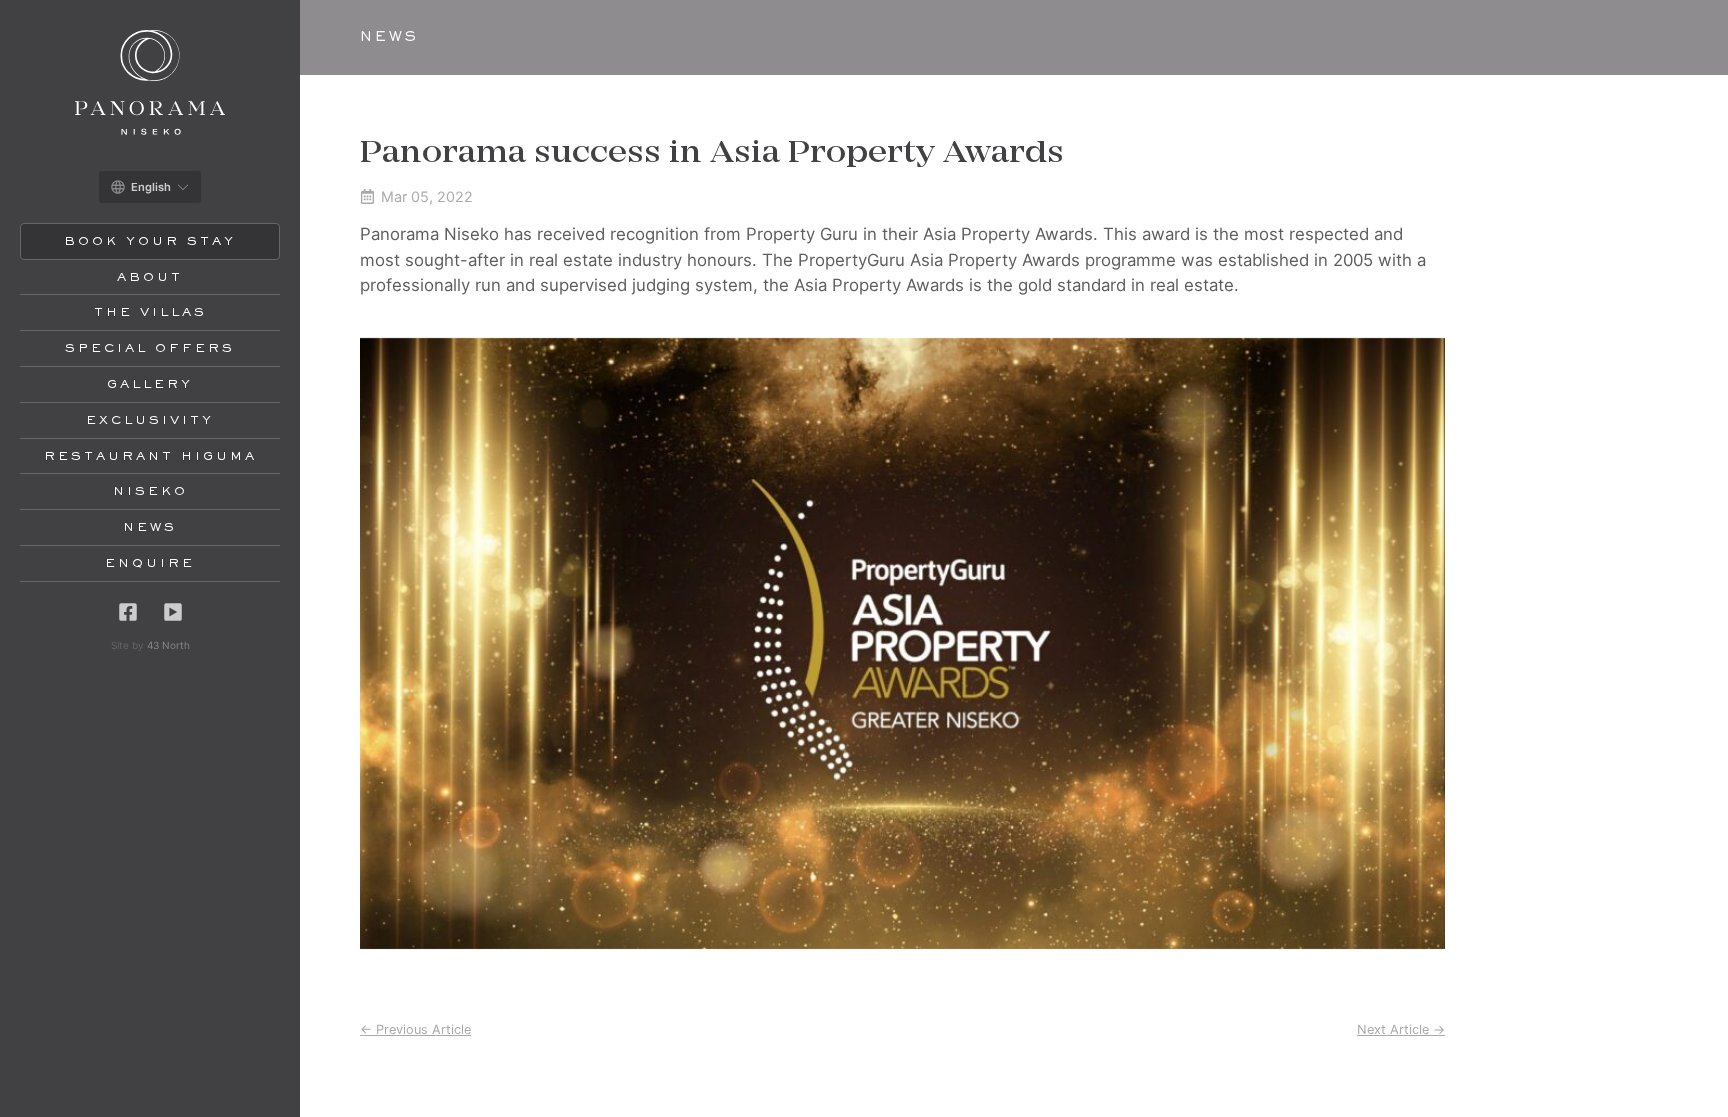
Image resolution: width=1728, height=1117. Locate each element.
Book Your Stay (150, 242)
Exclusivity (150, 421)
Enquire (150, 564)
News (150, 528)
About (150, 278)
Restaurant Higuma (150, 457)
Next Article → (1401, 1029)
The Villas (150, 313)
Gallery (150, 385)
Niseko (150, 492)
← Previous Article (415, 1029)
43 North (168, 645)
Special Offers (150, 349)
